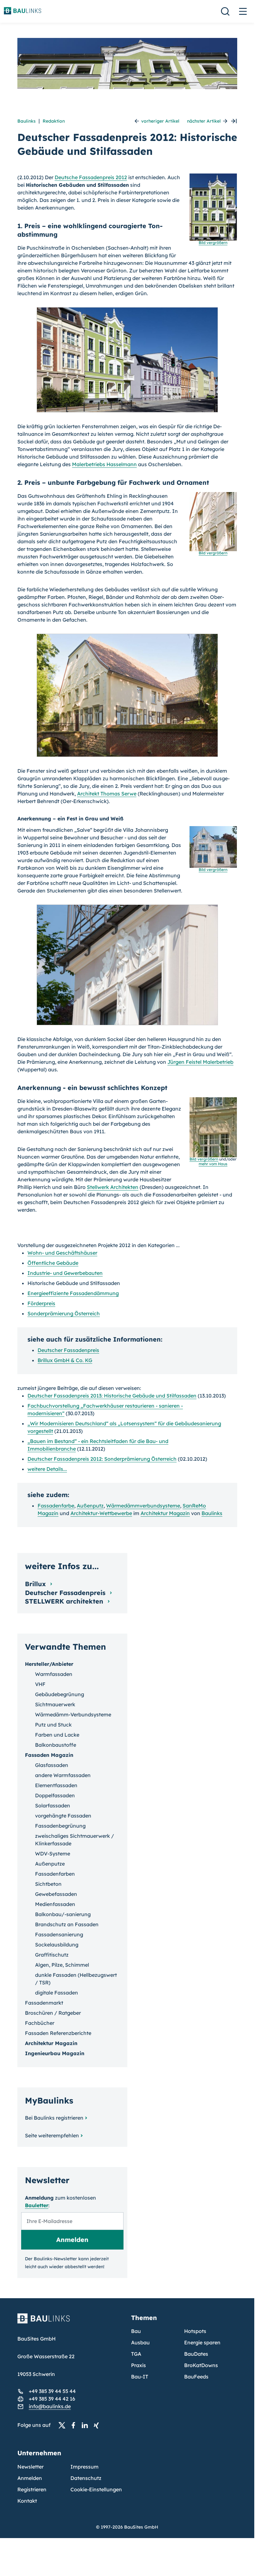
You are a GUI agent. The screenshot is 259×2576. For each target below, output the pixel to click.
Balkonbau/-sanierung (63, 1914)
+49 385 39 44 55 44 (52, 2391)
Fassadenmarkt (44, 2003)
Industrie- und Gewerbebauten (65, 1273)
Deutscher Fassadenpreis (68, 1350)
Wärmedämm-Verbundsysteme (73, 1714)
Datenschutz (86, 2478)
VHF (40, 1684)
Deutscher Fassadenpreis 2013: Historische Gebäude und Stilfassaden (112, 1396)
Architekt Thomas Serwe (107, 794)
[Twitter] (64, 2425)
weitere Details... (47, 1469)
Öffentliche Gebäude (53, 1263)
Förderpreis (41, 1303)
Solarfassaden (53, 1806)
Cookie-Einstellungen (96, 2489)
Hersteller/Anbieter (49, 1664)
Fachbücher (40, 2023)
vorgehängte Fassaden (63, 1816)
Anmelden (30, 2478)
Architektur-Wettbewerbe (101, 1513)
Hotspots (195, 2331)
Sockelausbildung (57, 1945)
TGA (136, 2354)
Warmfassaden (54, 1674)
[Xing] (98, 2425)
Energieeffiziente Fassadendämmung (73, 1293)
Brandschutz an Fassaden (67, 1924)
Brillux (36, 1584)
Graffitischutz (52, 1955)
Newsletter (30, 2467)
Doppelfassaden (55, 1795)
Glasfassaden (52, 1765)
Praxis (139, 2365)
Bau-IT (140, 2377)
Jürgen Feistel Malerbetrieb (200, 1062)
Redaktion (54, 121)
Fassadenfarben (55, 1874)
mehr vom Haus (213, 1164)
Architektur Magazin (165, 1513)
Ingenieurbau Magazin (55, 2053)
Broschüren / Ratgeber (53, 2013)
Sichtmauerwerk (55, 1704)
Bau (136, 2331)
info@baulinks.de (50, 2406)
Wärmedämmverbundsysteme (143, 1506)
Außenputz (90, 1506)
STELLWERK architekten (65, 1601)
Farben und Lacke (57, 1735)
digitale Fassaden (57, 1993)
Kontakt (27, 2501)
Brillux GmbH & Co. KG (65, 1360)
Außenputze (50, 1864)
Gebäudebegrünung (60, 1694)
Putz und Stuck (53, 1725)
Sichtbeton (48, 1884)
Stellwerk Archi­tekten (113, 1187)
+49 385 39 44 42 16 (52, 2399)
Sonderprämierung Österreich (64, 1313)
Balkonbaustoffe (56, 1745)
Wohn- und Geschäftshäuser (62, 1253)
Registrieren (32, 2489)
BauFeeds (196, 2377)
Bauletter (37, 2205)
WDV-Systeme (53, 1854)
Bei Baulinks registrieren (54, 2118)
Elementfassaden (56, 1785)
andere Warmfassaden (63, 1775)
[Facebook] (75, 2425)
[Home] (70, 2322)
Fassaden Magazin (49, 1755)
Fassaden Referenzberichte (58, 2033)
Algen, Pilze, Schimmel (62, 1965)
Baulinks (27, 121)
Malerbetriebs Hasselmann (104, 464)
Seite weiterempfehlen (52, 2135)
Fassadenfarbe (56, 1506)
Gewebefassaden (56, 1894)
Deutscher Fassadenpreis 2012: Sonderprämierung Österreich (102, 1459)
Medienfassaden (55, 1904)
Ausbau (140, 2342)
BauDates (196, 2354)
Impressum (84, 2467)
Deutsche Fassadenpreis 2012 (91, 177)
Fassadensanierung (59, 1934)
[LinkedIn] (87, 2425)
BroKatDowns (201, 2365)
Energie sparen (202, 2342)
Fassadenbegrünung (60, 1826)
